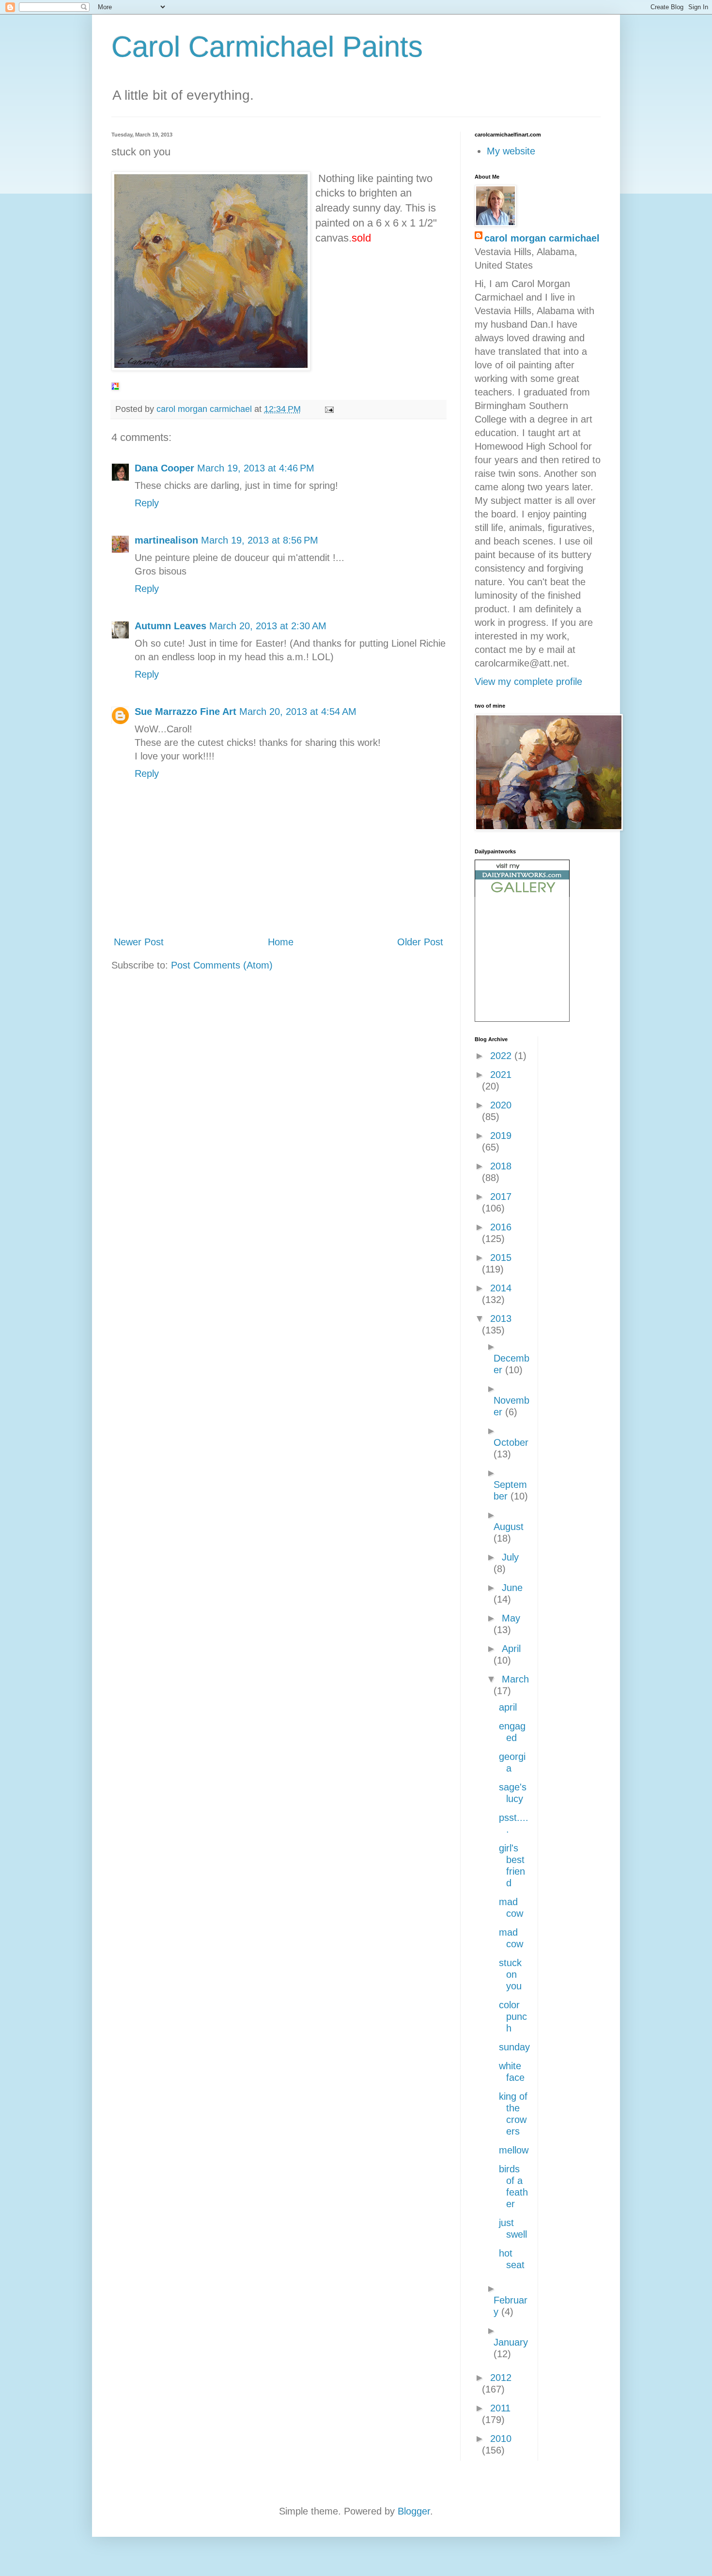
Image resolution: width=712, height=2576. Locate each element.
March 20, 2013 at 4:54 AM (298, 712)
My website (511, 151)
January (511, 2342)
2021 (501, 1075)
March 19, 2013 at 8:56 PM (260, 540)
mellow (514, 2150)
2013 (501, 1318)
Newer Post (139, 942)
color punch (513, 2016)
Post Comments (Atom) (222, 965)
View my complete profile (528, 682)
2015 (501, 1258)
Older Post (420, 942)
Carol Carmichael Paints (267, 47)
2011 (500, 2408)
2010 (501, 2439)
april (508, 1707)
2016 (501, 1227)
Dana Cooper (164, 468)
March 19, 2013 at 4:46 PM (256, 468)
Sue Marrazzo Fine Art (186, 712)
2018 (501, 1166)
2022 (502, 1056)
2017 (501, 1197)
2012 (501, 2378)
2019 (501, 1136)
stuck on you (510, 1974)
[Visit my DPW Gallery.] (522, 894)
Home (281, 942)
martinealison (166, 540)
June (512, 1588)
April (511, 1649)
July (510, 1557)
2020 (501, 1105)
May (511, 1618)
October (511, 1442)
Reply (147, 503)
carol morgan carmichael (542, 238)
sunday (514, 2047)
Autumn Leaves (170, 626)
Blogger (414, 2511)
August (509, 1527)
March (515, 1679)
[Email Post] (328, 409)
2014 (501, 1288)
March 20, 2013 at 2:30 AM (268, 626)
